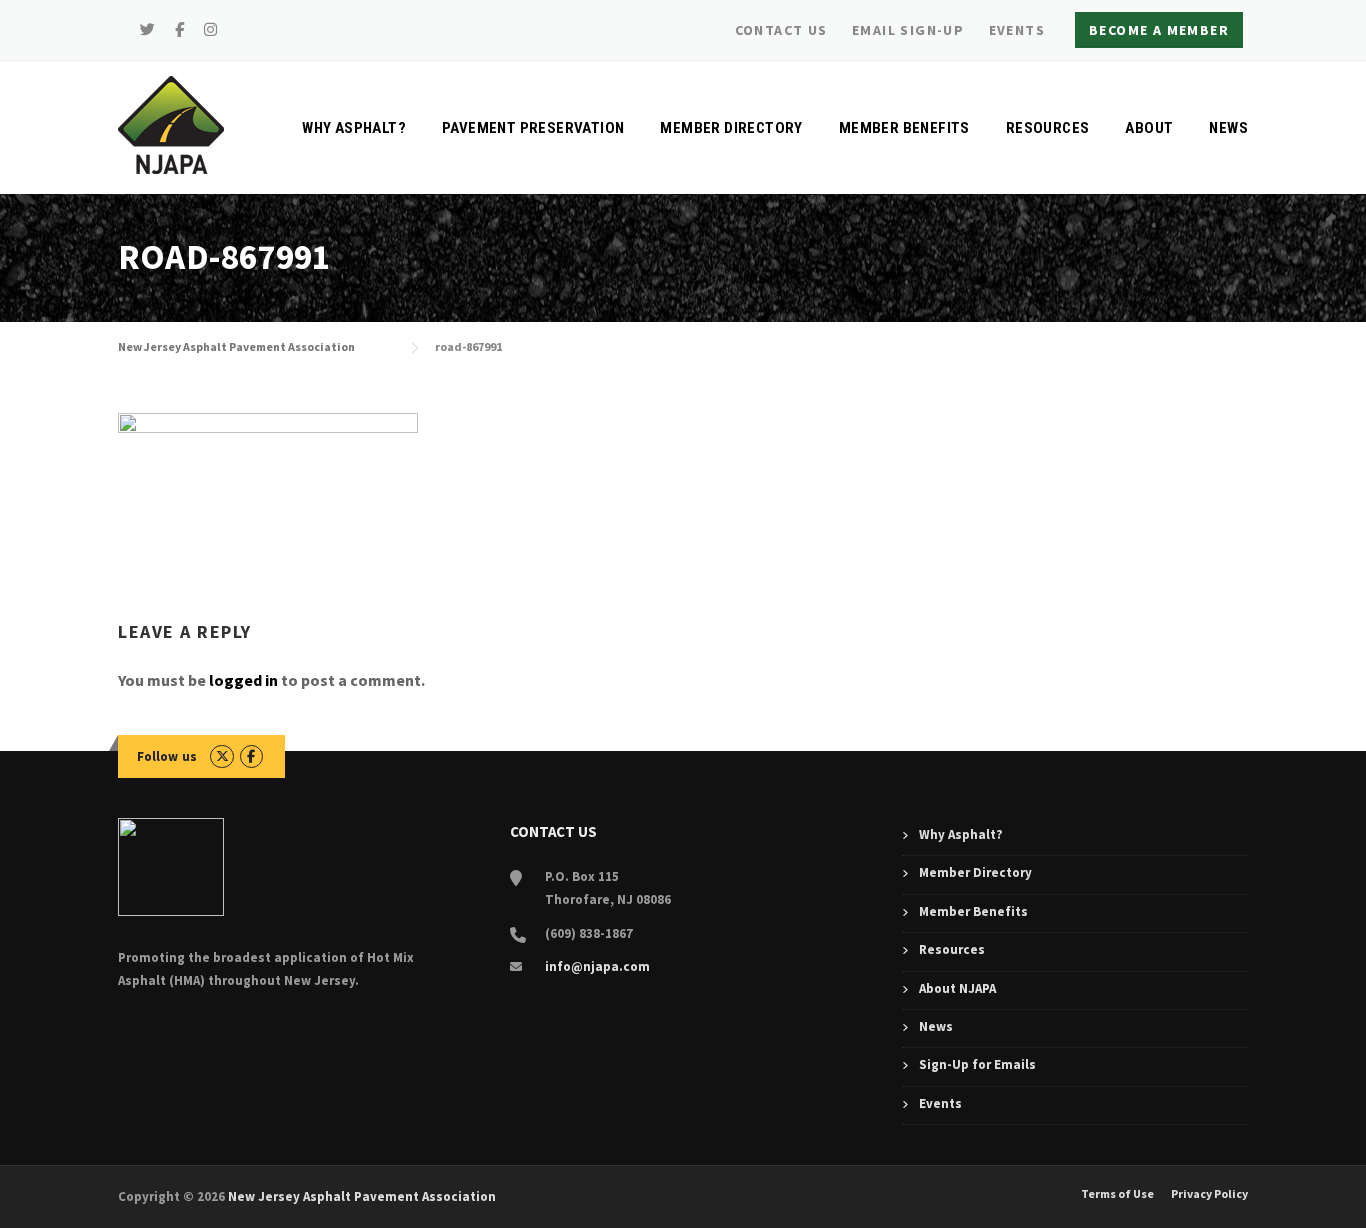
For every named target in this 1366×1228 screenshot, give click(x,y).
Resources (1048, 128)
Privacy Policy (1209, 1194)
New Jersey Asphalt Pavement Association (362, 1196)
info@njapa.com (597, 966)
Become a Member (1159, 30)
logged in (243, 680)
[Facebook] (180, 29)
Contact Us (781, 30)
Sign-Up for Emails (977, 1064)
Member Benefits (904, 128)
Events (1017, 30)
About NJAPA (957, 988)
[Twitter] (148, 29)
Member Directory (731, 128)
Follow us (167, 756)
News (1228, 128)
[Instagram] (211, 29)
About (1149, 128)
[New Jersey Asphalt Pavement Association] (171, 123)
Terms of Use (1117, 1194)
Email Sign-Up (908, 30)
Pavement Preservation (533, 128)
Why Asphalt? (354, 128)
